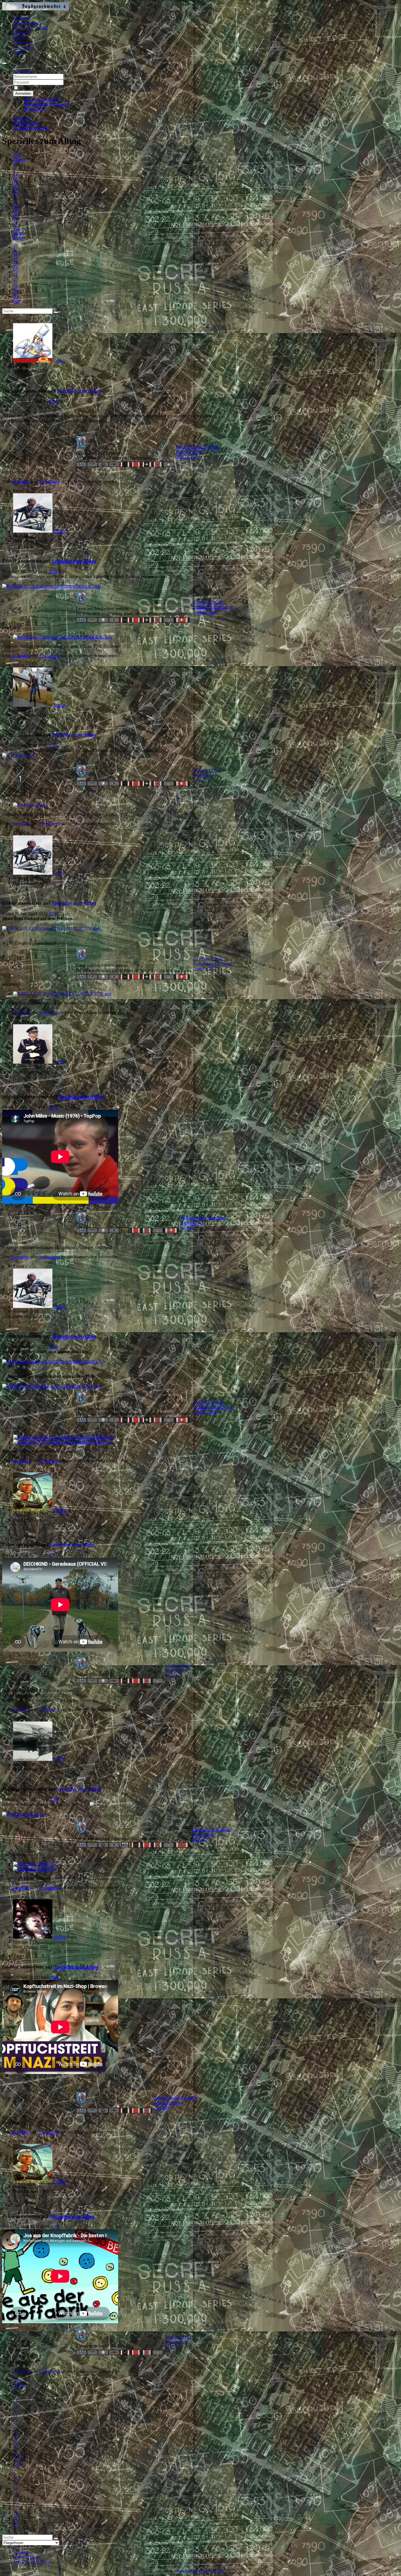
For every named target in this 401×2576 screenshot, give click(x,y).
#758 (53, 572)
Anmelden (23, 94)
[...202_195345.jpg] (24, 1814)
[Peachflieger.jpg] (18, 755)
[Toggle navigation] (4, 63)
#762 (53, 1347)
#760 (53, 914)
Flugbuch (21, 18)
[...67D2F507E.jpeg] (51, 928)
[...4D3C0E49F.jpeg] (53, 1362)
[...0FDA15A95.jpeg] (52, 1386)
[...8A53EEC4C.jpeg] (52, 586)
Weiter (19, 233)
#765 (54, 1977)
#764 (54, 1799)
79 (15, 213)
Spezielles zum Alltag (79, 391)
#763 (53, 1555)
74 (15, 189)
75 (15, 194)
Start (17, 154)
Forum (19, 38)
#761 (53, 1107)
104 (16, 228)
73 (15, 184)
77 (15, 204)
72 (15, 179)
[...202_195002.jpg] (35, 1864)
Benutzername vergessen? (46, 104)
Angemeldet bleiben (37, 88)
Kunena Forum (211, 2571)
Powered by (187, 2571)
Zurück (19, 159)
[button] (22, 71)
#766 (55, 2227)
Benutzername (77, 76)
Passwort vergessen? (42, 99)
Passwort (72, 82)
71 (15, 174)
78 (15, 208)
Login (18, 53)
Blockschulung (26, 23)
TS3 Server (23, 43)
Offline (60, 361)
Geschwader (24, 48)
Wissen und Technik (31, 28)
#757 (53, 401)
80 (15, 218)
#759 (53, 745)
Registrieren (34, 109)
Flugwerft (22, 33)
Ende (18, 238)
